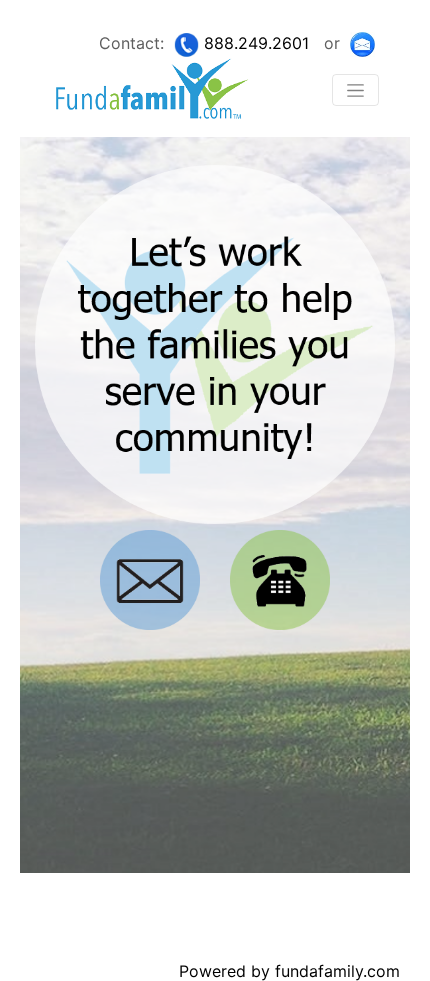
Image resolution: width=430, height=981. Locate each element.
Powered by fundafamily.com (289, 971)
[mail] (362, 43)
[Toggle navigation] (355, 90)
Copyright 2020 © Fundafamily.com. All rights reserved (162, 929)
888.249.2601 (256, 43)
